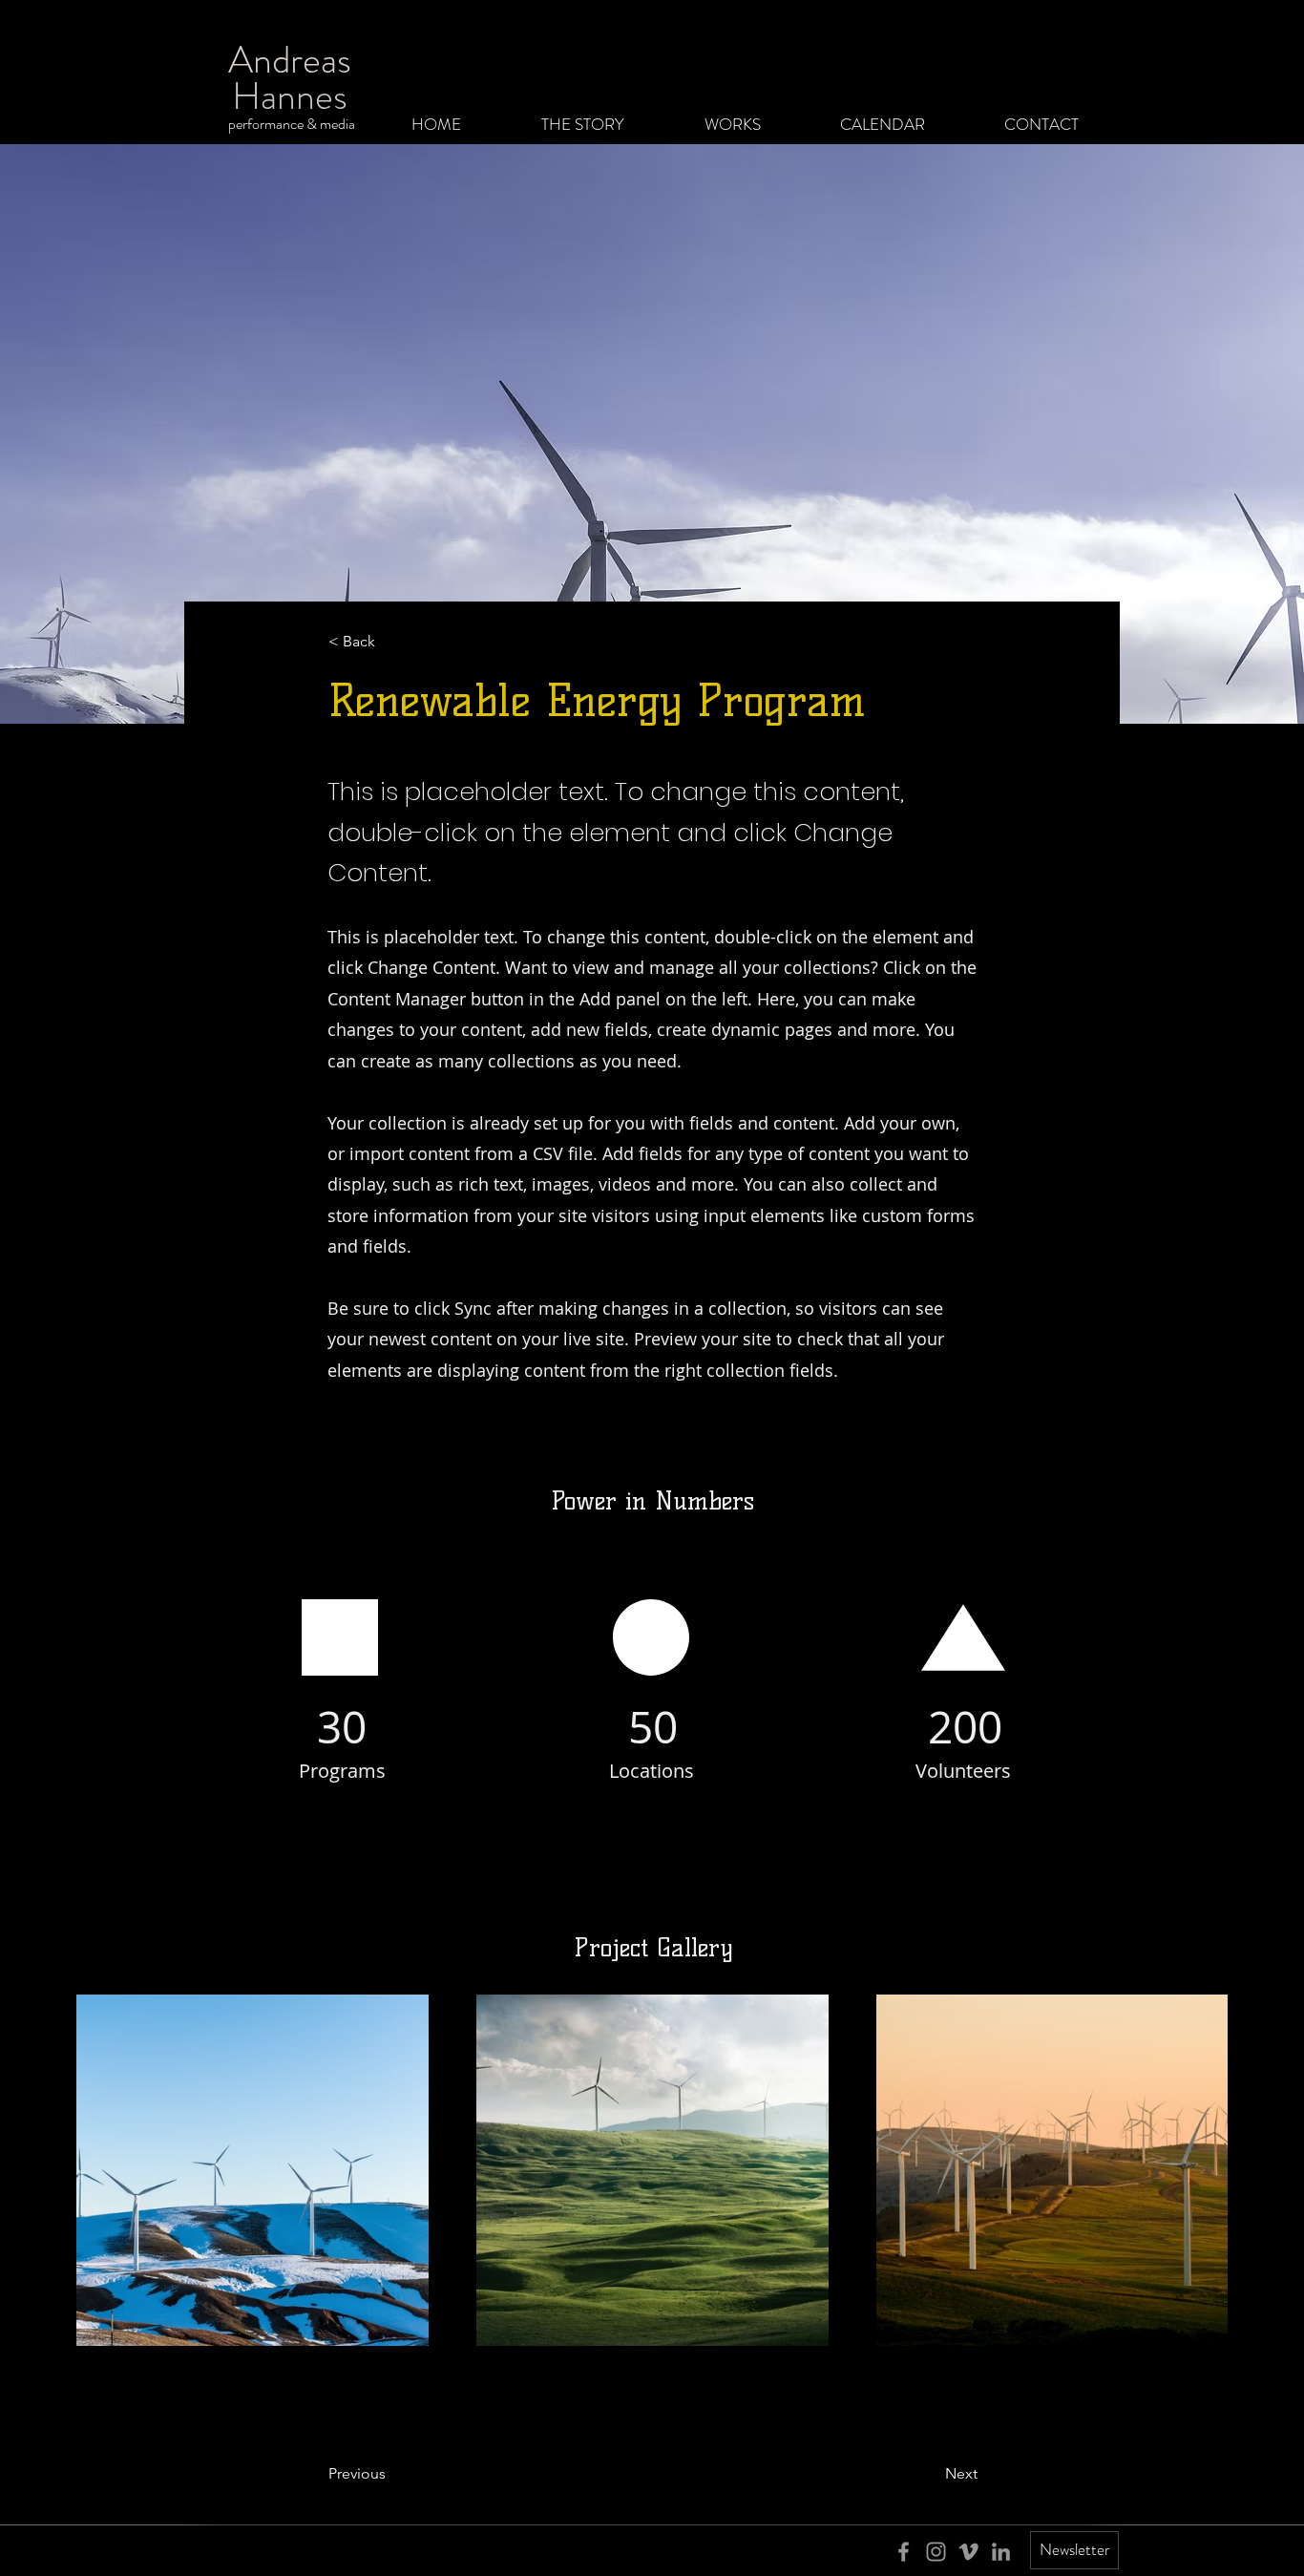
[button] (391, 642)
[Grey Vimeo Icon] (968, 2552)
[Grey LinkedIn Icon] (1001, 2552)
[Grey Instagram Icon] (936, 2552)
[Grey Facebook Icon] (904, 2552)
